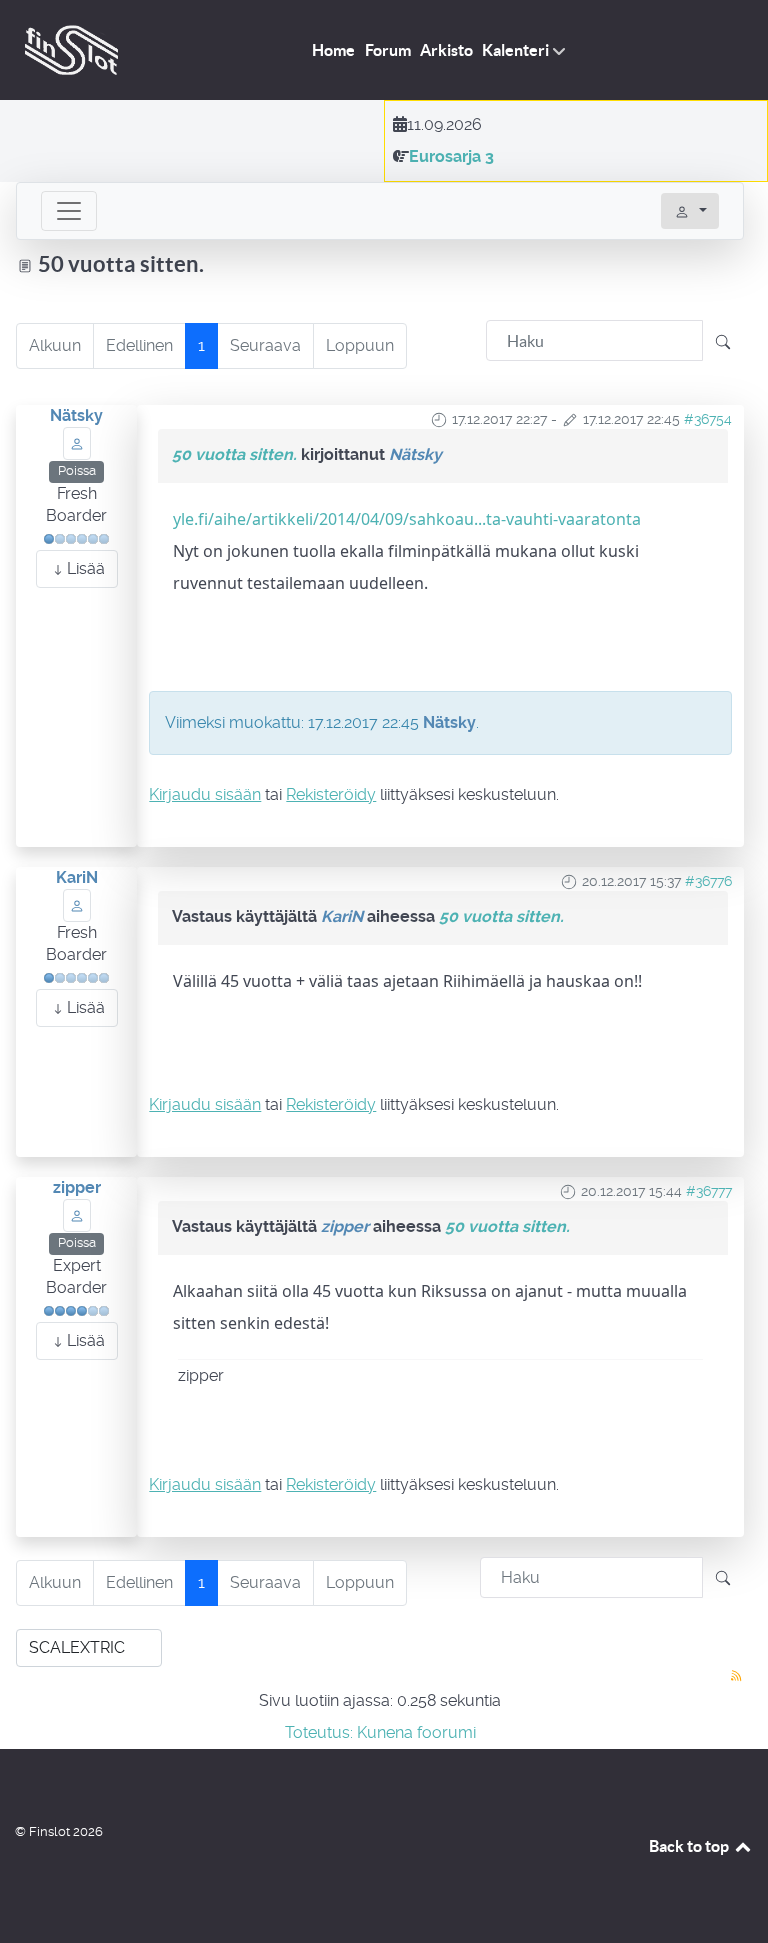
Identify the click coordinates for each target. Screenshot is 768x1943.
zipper (77, 1187)
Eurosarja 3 (451, 156)
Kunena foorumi (416, 1732)
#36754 (708, 419)
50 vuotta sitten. (234, 454)
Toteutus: (319, 1732)
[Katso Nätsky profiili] (77, 442)
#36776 (708, 881)
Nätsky (76, 415)
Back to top (690, 1846)
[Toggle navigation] (69, 211)
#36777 (709, 1191)
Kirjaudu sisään (205, 794)
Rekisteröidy (331, 794)
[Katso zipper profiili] (77, 1214)
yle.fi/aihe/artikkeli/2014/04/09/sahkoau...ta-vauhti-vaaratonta (407, 519)
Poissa (77, 470)
